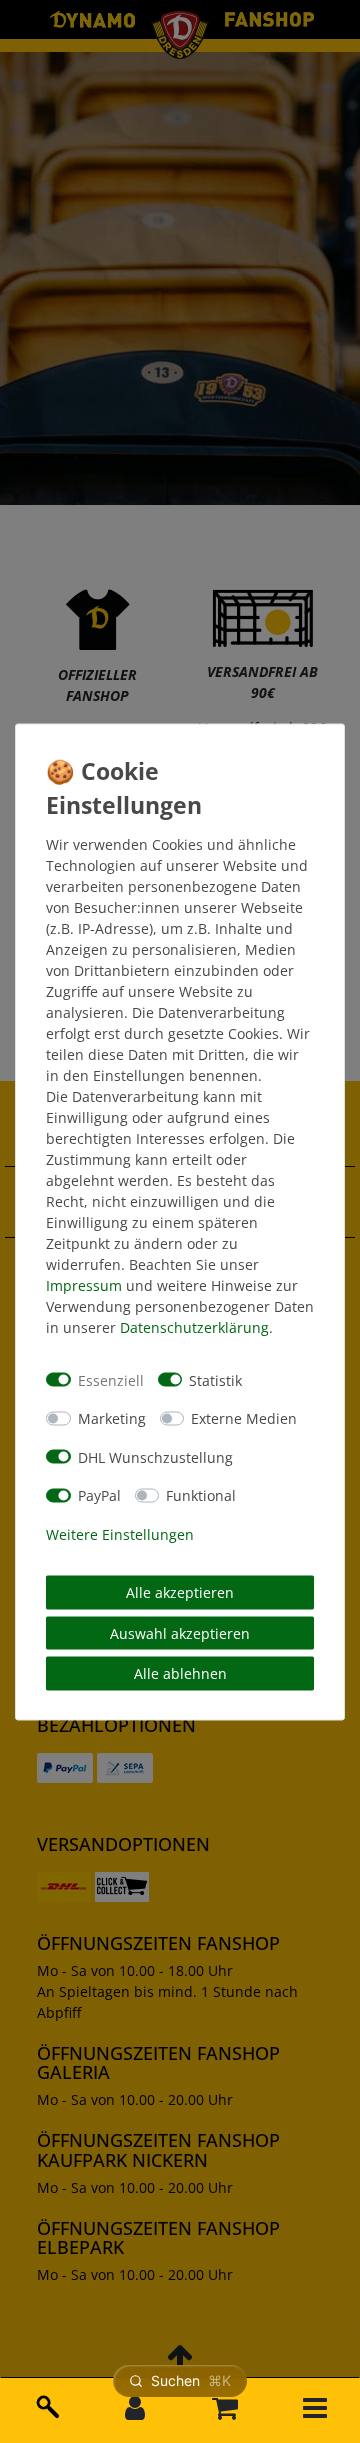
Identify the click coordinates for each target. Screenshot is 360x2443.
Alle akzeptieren (180, 1592)
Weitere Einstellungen (120, 1533)
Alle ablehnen (180, 1673)
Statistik (215, 1379)
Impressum (84, 1285)
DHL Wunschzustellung (155, 1456)
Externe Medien (244, 1418)
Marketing (112, 1418)
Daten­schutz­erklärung (194, 1327)
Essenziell (111, 1379)
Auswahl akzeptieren (180, 1632)
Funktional (201, 1495)
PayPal (99, 1495)
